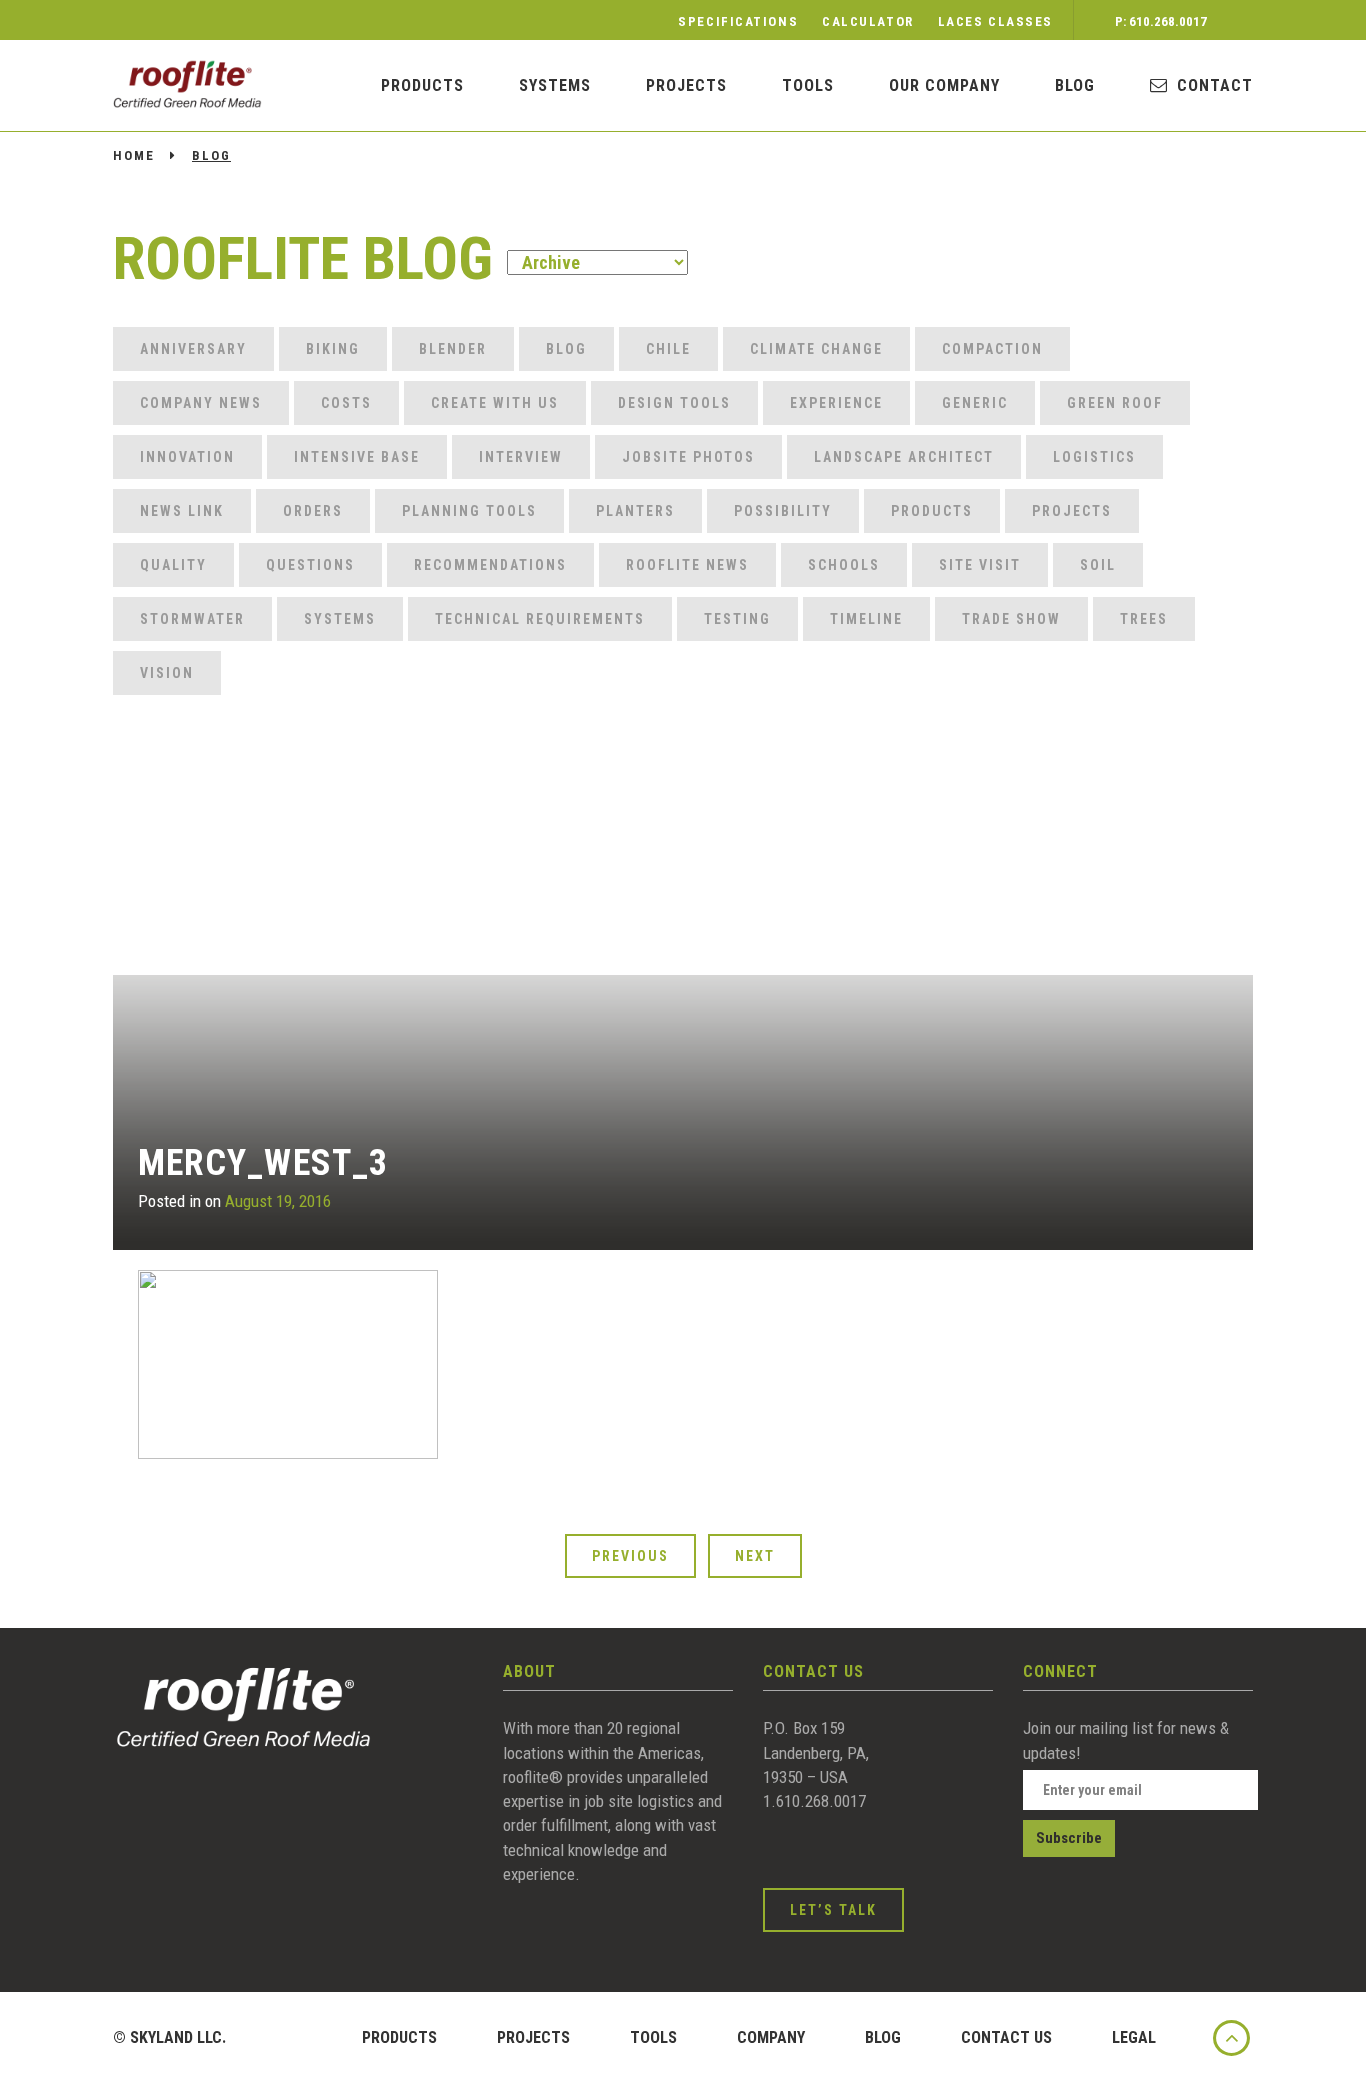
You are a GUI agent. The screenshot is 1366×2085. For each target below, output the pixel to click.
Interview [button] (521, 457)
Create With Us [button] (495, 403)
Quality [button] (173, 565)
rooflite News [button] (687, 565)
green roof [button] (1115, 403)
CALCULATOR (868, 21)
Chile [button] (668, 349)
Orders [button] (313, 511)
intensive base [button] (357, 457)
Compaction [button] (992, 349)
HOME (134, 155)
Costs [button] (346, 403)
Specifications (738, 21)
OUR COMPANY (944, 85)
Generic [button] (975, 403)
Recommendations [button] (490, 565)
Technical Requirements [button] (540, 619)
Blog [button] (566, 349)
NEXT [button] (755, 1556)
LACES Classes (995, 21)
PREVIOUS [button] (630, 1556)
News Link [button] (182, 511)
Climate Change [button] (816, 349)
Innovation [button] (187, 457)
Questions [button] (310, 565)
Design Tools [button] (674, 403)
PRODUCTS (422, 85)
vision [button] (167, 673)
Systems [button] (340, 619)
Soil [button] (1098, 565)
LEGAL (1134, 2037)
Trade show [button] (1011, 619)
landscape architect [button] (904, 457)
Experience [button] (836, 403)
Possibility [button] (783, 511)
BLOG (1075, 85)
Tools (808, 85)
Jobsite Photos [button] (688, 457)
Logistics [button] (1094, 457)
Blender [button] (453, 349)
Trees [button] (1144, 619)
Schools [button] (844, 565)
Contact (1215, 85)
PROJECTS (533, 2037)
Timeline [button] (866, 619)
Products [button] (932, 511)
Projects (686, 85)
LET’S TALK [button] (833, 1910)
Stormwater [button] (192, 619)
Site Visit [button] (980, 565)
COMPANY (771, 2037)
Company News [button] (201, 403)
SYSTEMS (555, 85)
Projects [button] (1072, 511)
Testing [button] (737, 619)
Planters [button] (635, 511)
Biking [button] (333, 349)
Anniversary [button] (193, 349)
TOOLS (653, 2037)
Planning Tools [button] (469, 511)
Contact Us (1006, 2037)
